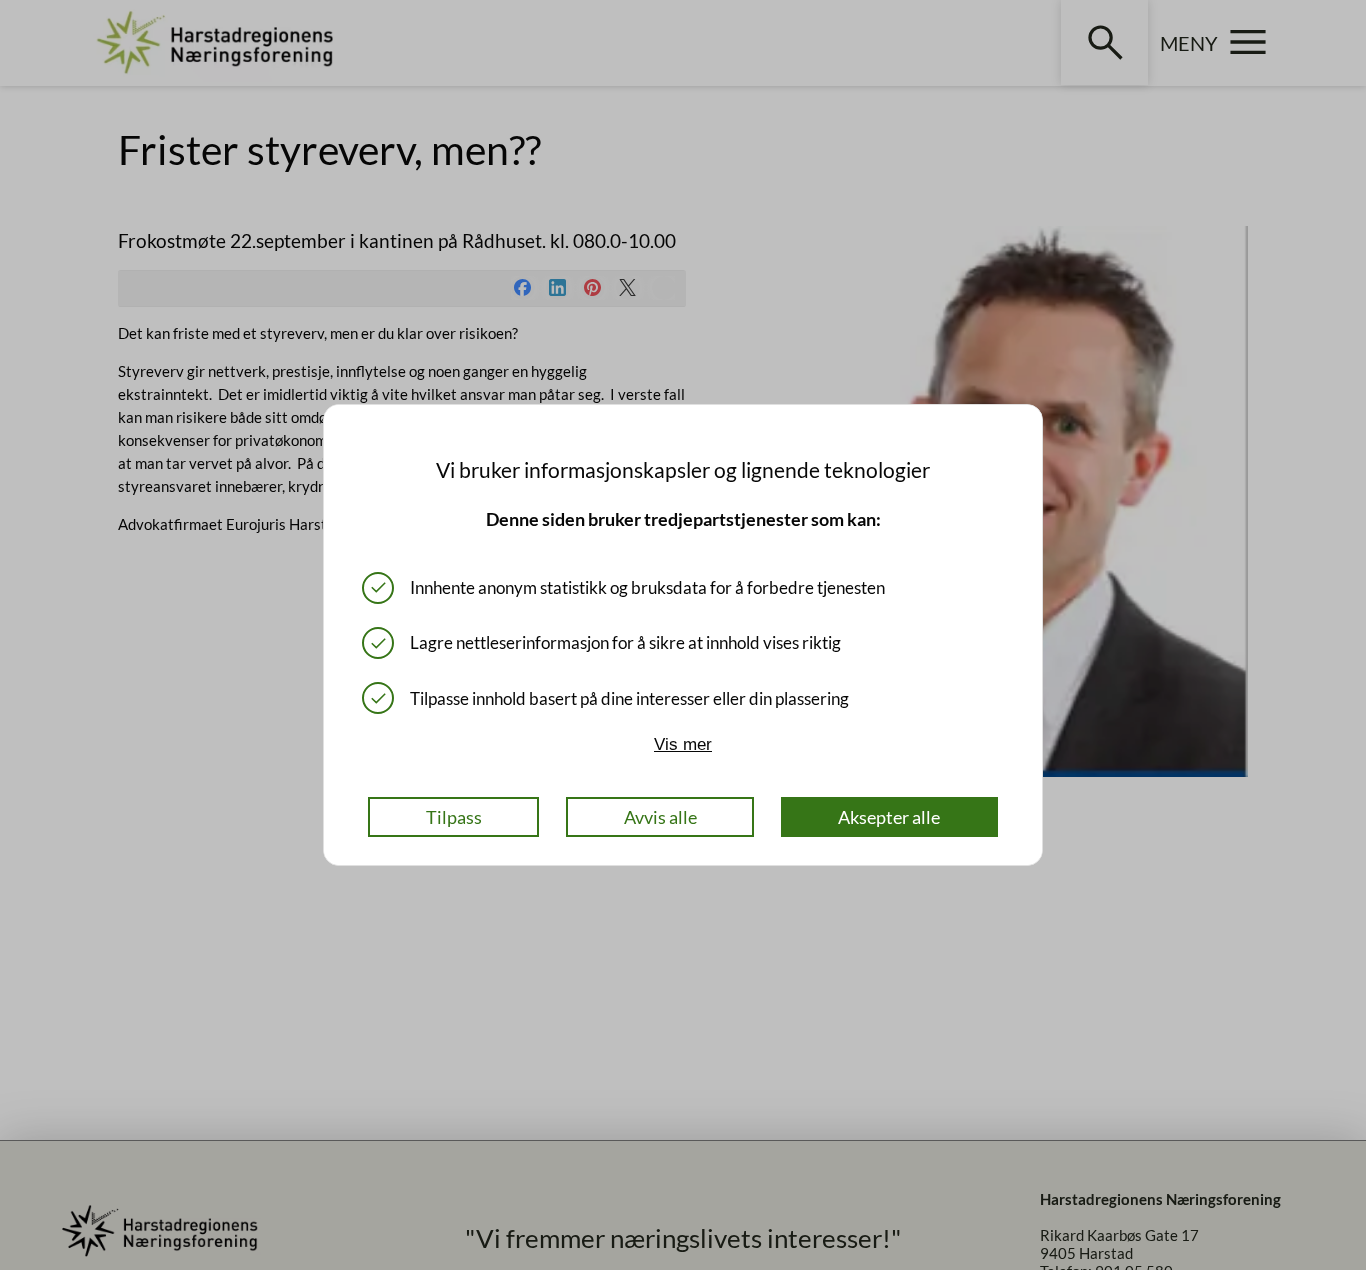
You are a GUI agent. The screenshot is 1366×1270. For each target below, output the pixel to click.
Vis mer (683, 744)
